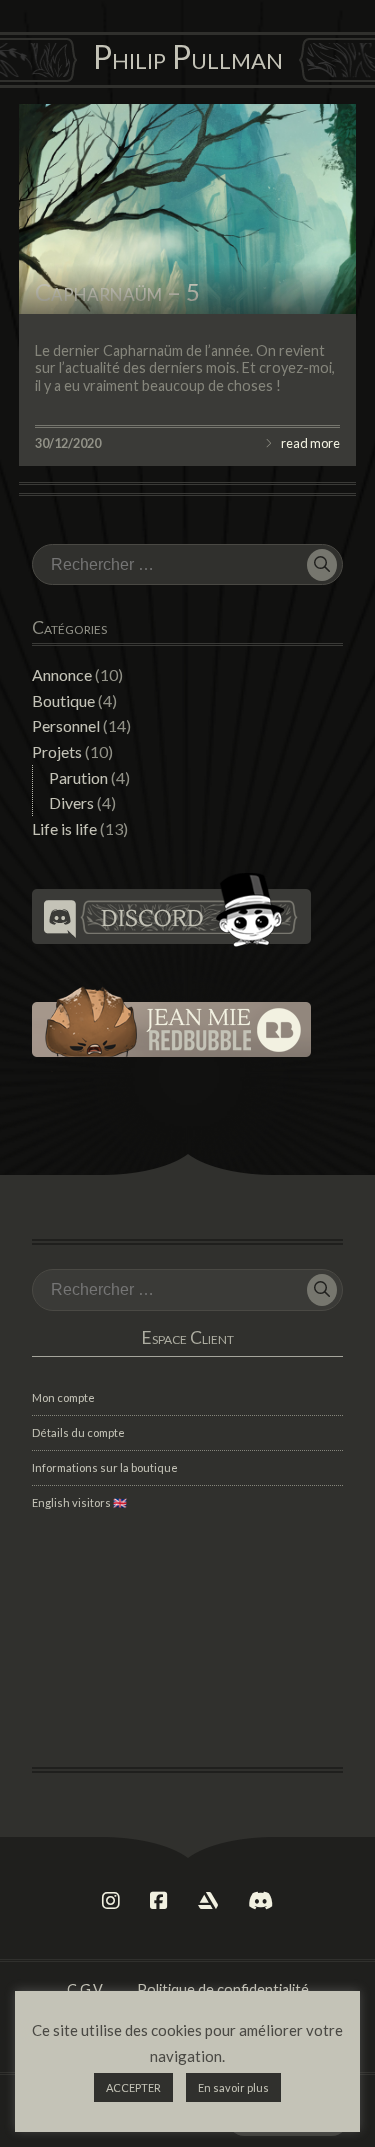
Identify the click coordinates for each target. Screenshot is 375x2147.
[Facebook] (159, 1901)
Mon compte (63, 1397)
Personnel (66, 725)
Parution (78, 777)
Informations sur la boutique (105, 1467)
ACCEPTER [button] (133, 2087)
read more (310, 443)
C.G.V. (86, 1989)
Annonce (62, 674)
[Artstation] (208, 1901)
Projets (57, 751)
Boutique (63, 700)
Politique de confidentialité (223, 1989)
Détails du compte (78, 1432)
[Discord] (260, 1901)
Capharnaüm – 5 (117, 291)
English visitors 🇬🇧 (79, 1502)
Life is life (64, 828)
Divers (71, 802)
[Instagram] (111, 1901)
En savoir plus (233, 2087)
